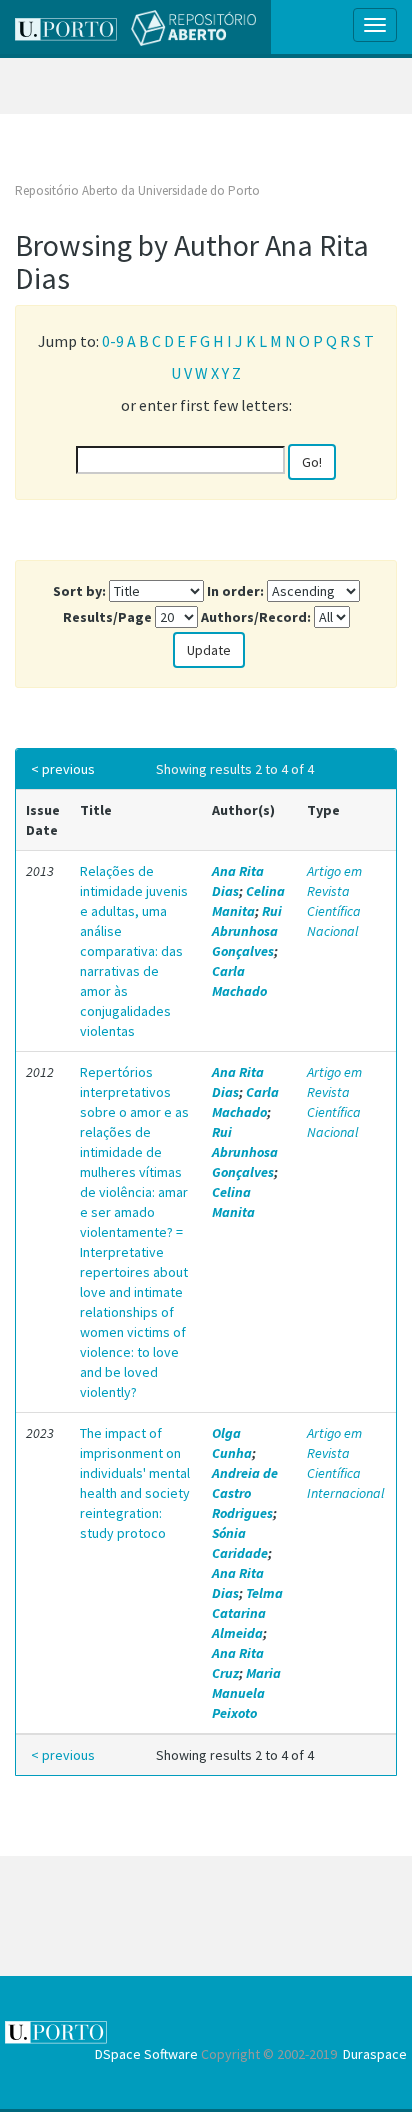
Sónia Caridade (240, 1543)
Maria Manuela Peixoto (246, 1693)
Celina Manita (248, 901)
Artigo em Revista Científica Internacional (345, 1463)
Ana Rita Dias (238, 881)
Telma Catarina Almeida (247, 1613)
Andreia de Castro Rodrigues (245, 1493)
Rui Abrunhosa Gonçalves (247, 931)
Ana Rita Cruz (238, 1663)
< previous (63, 769)
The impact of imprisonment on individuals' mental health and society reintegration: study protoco (135, 1483)
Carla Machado (239, 981)
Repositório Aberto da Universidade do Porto (137, 190)
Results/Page (107, 617)
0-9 (113, 341)
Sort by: (79, 591)
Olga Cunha (232, 1443)
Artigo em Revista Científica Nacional (334, 901)
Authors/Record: (256, 617)
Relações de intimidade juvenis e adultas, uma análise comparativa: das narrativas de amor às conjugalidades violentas (134, 951)
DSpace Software (146, 2054)
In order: (235, 591)
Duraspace (375, 2054)
